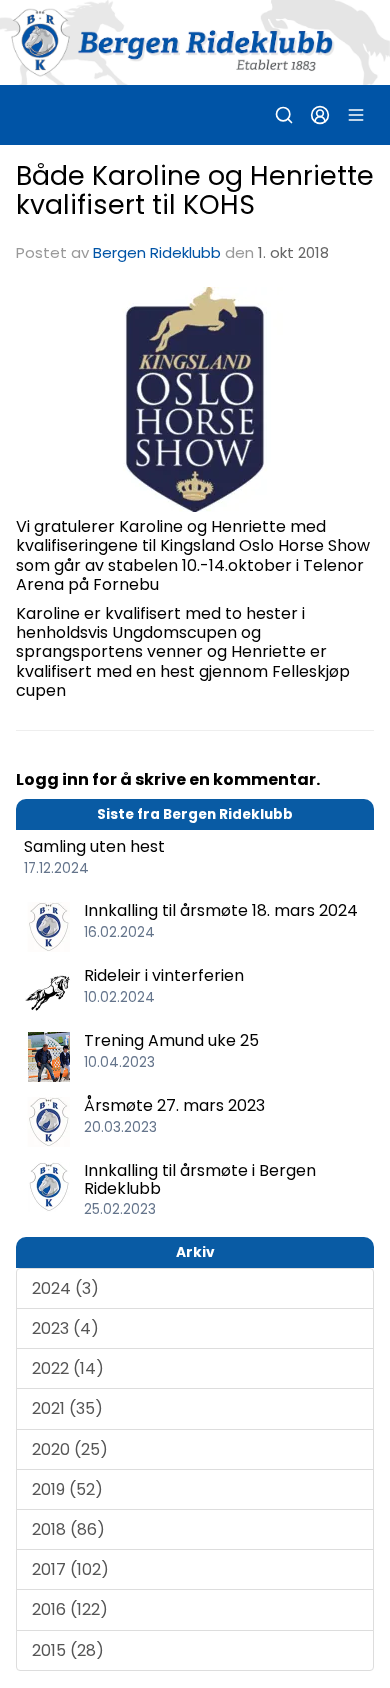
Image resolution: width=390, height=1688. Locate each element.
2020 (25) (70, 1449)
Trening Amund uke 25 (171, 1040)
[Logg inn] (320, 115)
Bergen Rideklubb (157, 252)
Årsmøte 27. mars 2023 (174, 1105)
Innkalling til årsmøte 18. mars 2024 (221, 910)
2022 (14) (68, 1368)
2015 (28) (68, 1650)
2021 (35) (67, 1408)
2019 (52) (67, 1489)
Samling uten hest (94, 846)
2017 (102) (70, 1569)
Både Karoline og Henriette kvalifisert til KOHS (195, 190)
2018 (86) (68, 1529)
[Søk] (284, 115)
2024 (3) (65, 1288)
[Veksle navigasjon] (356, 115)
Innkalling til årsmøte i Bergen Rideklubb (200, 1179)
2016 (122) (70, 1609)
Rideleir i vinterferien (164, 975)
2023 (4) (65, 1328)
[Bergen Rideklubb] (195, 42)
